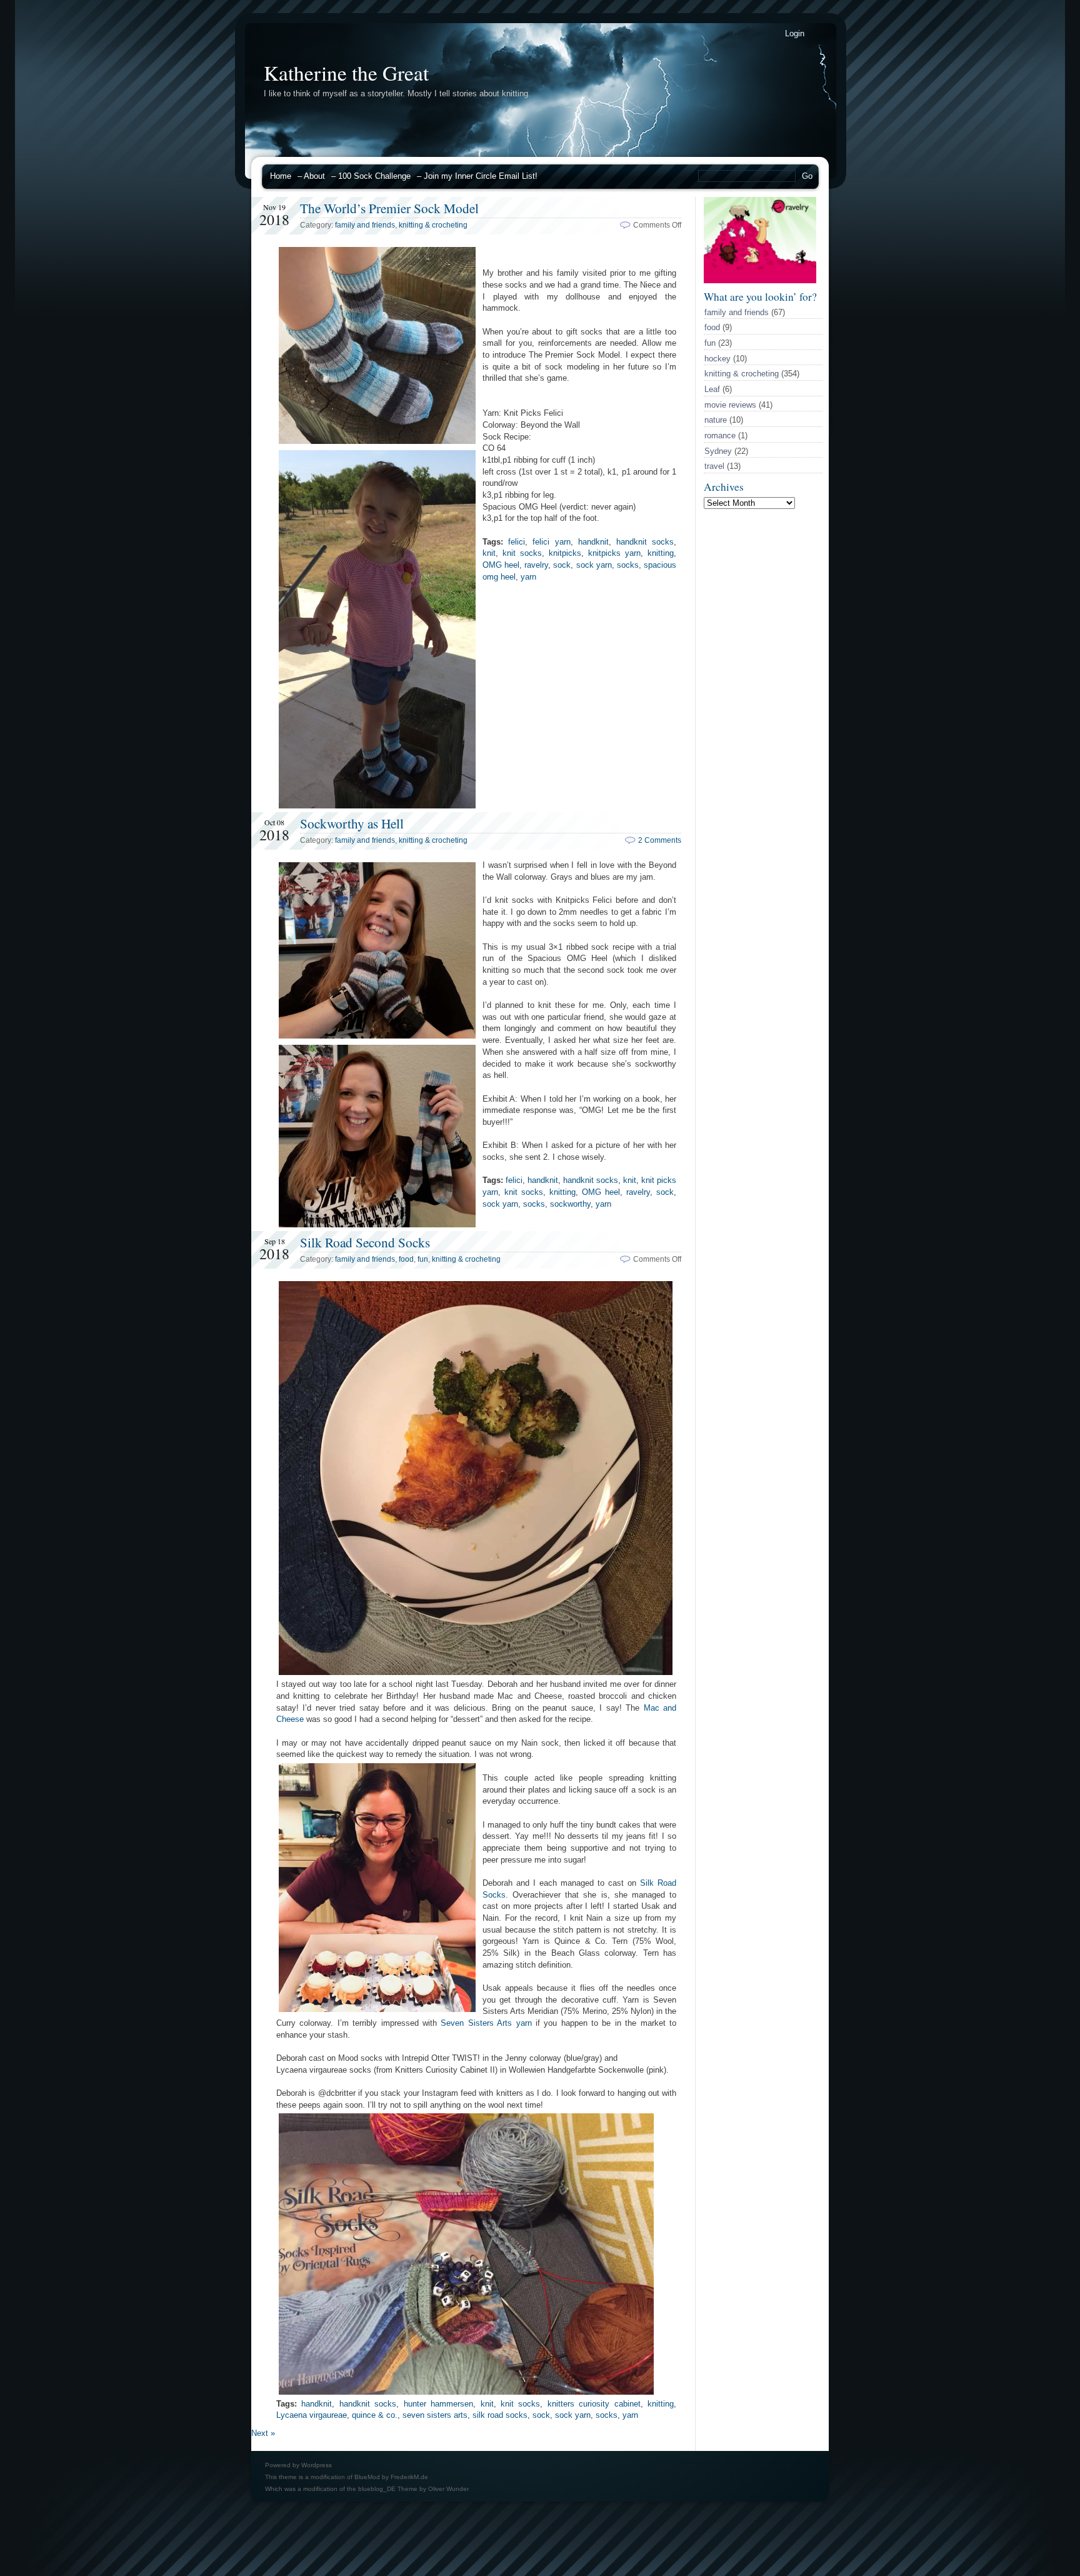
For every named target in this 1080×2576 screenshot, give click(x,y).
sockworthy (570, 1204)
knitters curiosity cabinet (594, 2404)
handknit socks (645, 542)
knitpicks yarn (614, 553)
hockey (717, 359)
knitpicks (565, 553)
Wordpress (317, 2465)
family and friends (737, 312)
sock (562, 565)
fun (710, 343)
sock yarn (594, 565)
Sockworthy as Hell (352, 823)
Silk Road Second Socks (365, 1242)
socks (628, 565)
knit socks (522, 553)
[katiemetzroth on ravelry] (760, 280)
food (712, 327)
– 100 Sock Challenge (371, 176)
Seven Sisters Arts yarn (486, 2023)
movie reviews (730, 405)
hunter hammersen (438, 2404)
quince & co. (375, 2415)
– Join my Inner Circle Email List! (477, 176)
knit (489, 553)
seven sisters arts (435, 2415)
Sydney (718, 451)
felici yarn (551, 542)
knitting (661, 553)
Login (795, 33)
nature (716, 420)
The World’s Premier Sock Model (389, 208)
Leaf (712, 389)
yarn (528, 577)
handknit (593, 542)
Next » (263, 2433)
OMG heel (501, 565)
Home (281, 176)
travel (714, 466)
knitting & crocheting (742, 374)
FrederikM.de (409, 2477)
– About (311, 176)
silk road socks (500, 2415)
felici (517, 542)
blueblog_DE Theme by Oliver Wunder (413, 2489)
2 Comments (660, 840)
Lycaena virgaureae (312, 2415)
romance (720, 435)
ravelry (536, 565)
